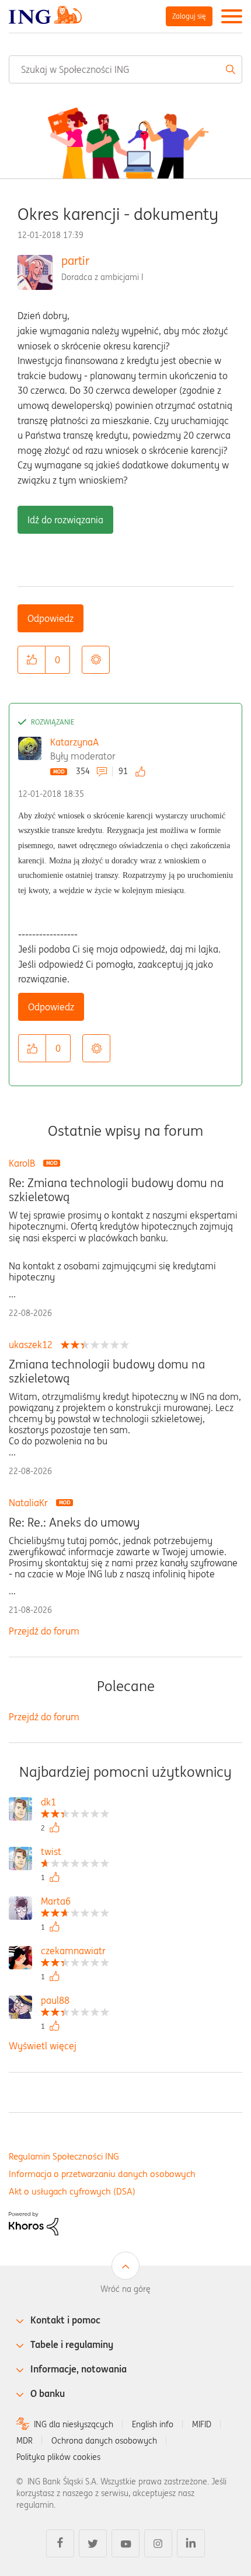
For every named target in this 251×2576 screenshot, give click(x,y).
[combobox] (125, 69)
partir (75, 260)
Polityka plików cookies (58, 2457)
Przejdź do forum (44, 1631)
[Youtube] (125, 2543)
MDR (25, 2441)
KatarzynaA (74, 742)
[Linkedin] (191, 2543)
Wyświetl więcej (43, 2046)
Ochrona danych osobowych (104, 2441)
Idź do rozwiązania (65, 520)
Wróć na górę (125, 2289)
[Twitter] (93, 2543)
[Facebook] (60, 2543)
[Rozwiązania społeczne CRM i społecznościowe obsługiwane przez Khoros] (34, 2222)
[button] (32, 660)
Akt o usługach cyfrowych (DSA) (72, 2191)
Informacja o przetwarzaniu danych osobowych (102, 2174)
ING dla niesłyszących (74, 2424)
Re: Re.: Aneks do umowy (74, 1522)
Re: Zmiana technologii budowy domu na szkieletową (116, 1190)
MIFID (202, 2424)
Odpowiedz (50, 618)
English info (153, 2424)
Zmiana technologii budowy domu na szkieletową (107, 1371)
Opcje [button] (96, 660)
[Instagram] (158, 2543)
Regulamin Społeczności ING (64, 2156)
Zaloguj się (189, 16)
